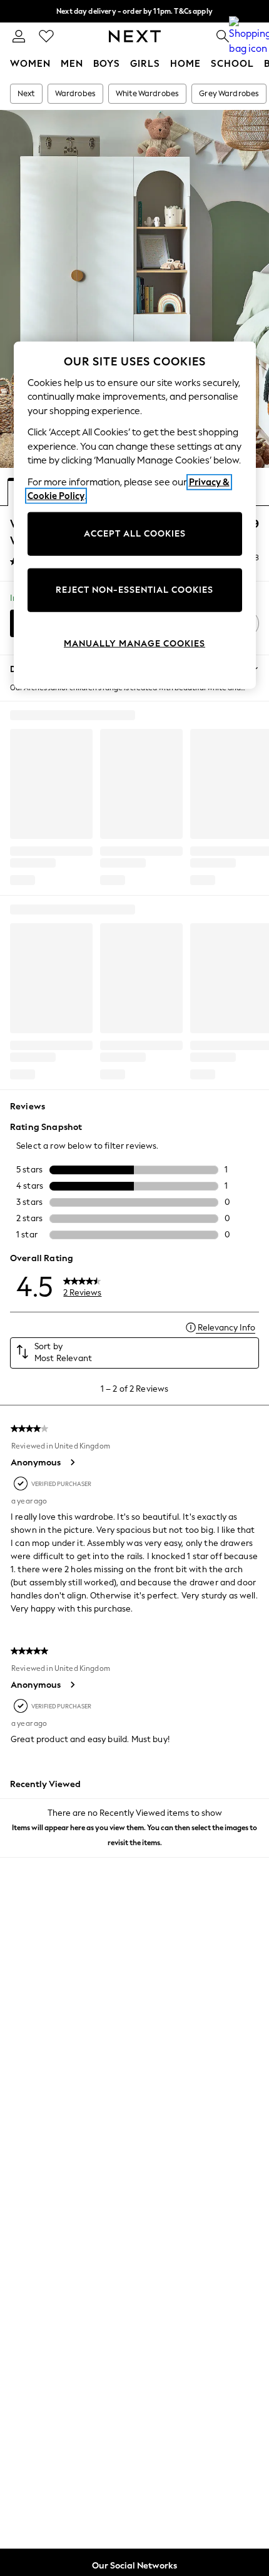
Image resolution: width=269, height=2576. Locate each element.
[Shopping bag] (250, 36)
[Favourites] (46, 36)
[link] (19, 36)
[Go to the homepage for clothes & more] (135, 36)
